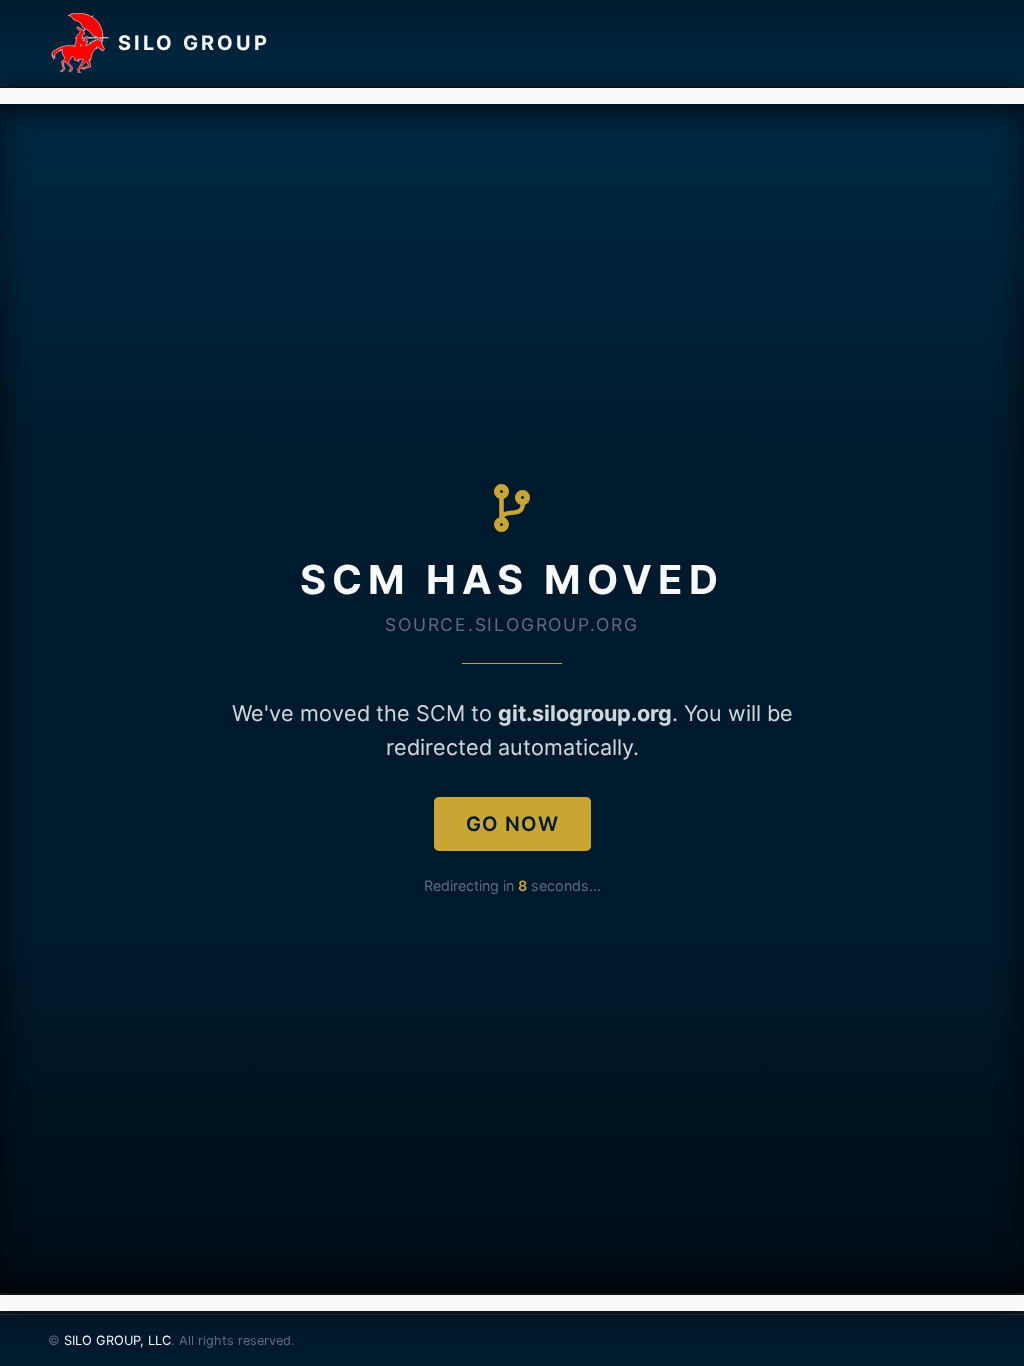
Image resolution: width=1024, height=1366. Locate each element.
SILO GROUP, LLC (117, 1340)
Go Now (512, 824)
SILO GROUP (194, 43)
